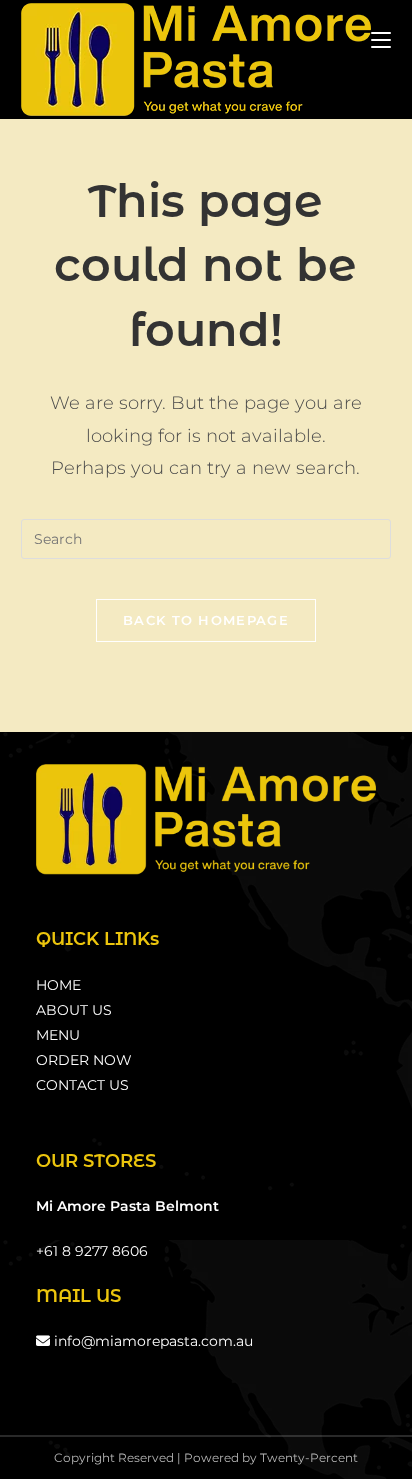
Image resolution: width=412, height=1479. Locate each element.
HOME (58, 985)
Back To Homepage (206, 620)
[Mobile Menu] (381, 39)
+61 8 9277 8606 (92, 1251)
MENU (58, 1035)
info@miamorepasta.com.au (151, 1341)
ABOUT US (74, 1010)
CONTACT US (82, 1085)
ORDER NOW (84, 1060)
